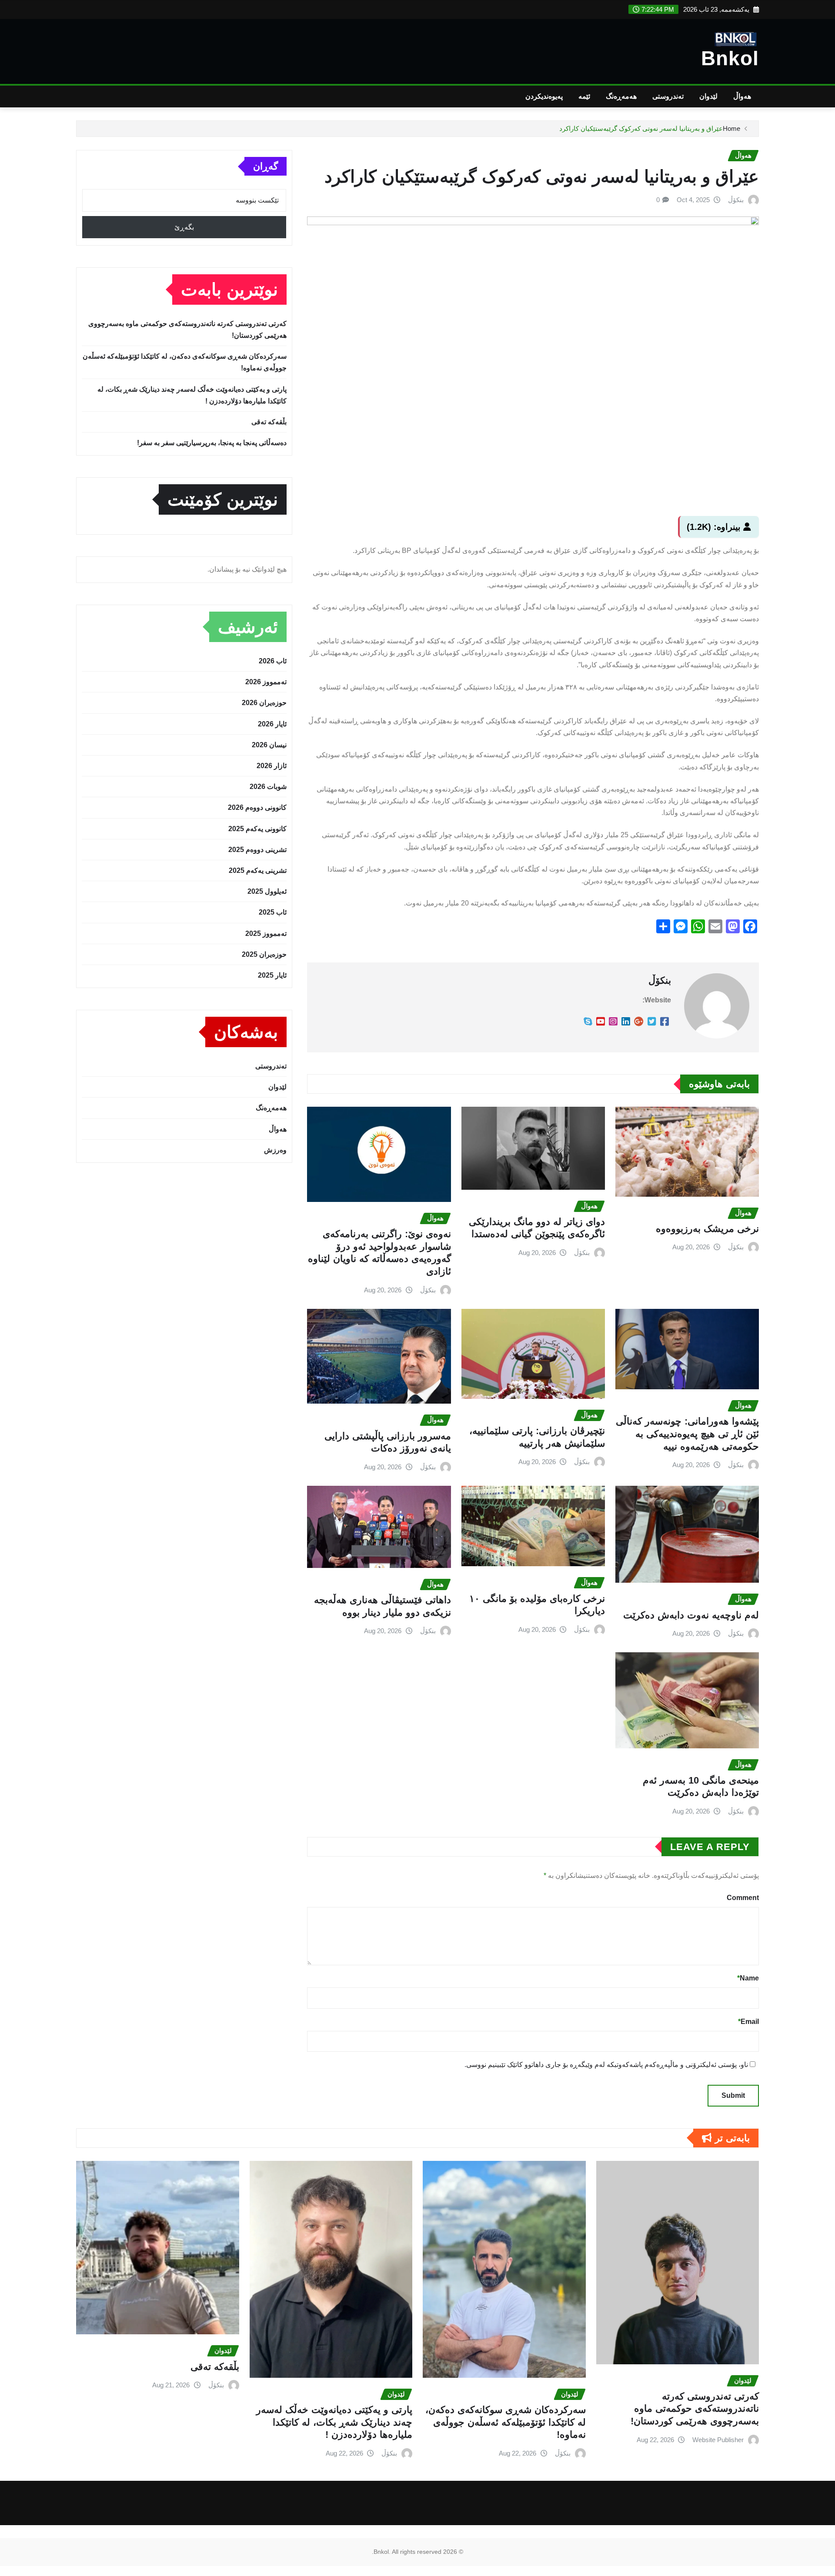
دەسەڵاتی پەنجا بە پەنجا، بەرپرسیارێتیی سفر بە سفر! (212, 443)
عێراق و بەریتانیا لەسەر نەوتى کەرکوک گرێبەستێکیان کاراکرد (641, 128)
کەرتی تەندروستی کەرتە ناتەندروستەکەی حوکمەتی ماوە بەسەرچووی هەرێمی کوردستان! (695, 2409)
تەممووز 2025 (266, 934)
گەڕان (266, 166)
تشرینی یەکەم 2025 (258, 870)
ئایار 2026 (272, 724)
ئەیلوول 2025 (267, 891)
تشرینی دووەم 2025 (257, 850)
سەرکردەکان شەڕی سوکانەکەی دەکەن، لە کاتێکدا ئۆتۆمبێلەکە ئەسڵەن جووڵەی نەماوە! (506, 2422)
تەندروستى (668, 96)
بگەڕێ (184, 227)
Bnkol (730, 58)
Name (748, 1978)
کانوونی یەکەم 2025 (257, 829)
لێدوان (708, 96)
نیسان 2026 (269, 745)
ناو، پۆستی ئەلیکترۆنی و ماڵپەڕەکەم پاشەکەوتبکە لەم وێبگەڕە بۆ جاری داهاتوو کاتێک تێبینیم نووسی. (606, 2065)
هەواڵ (742, 96)
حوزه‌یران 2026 (264, 703)
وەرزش (275, 1150)
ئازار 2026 (272, 766)
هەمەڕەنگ (621, 96)
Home (731, 128)
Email (748, 2022)
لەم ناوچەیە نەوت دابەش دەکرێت (691, 1615)
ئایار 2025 (272, 975)
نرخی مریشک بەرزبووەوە (707, 1229)
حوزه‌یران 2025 (264, 954)
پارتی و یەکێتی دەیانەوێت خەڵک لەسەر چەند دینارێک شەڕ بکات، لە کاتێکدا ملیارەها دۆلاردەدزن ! (334, 2422)
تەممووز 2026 (266, 682)
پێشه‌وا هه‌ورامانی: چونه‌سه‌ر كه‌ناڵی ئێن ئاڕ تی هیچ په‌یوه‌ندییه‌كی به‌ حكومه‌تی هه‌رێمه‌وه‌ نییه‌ (687, 1434)
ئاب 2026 (273, 661)
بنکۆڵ (736, 200)
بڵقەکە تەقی (269, 422)
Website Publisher (718, 2440)
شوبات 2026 (268, 787)
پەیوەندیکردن (544, 96)
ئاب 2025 (273, 912)
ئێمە (584, 96)
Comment (743, 1898)
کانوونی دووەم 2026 (257, 807)
